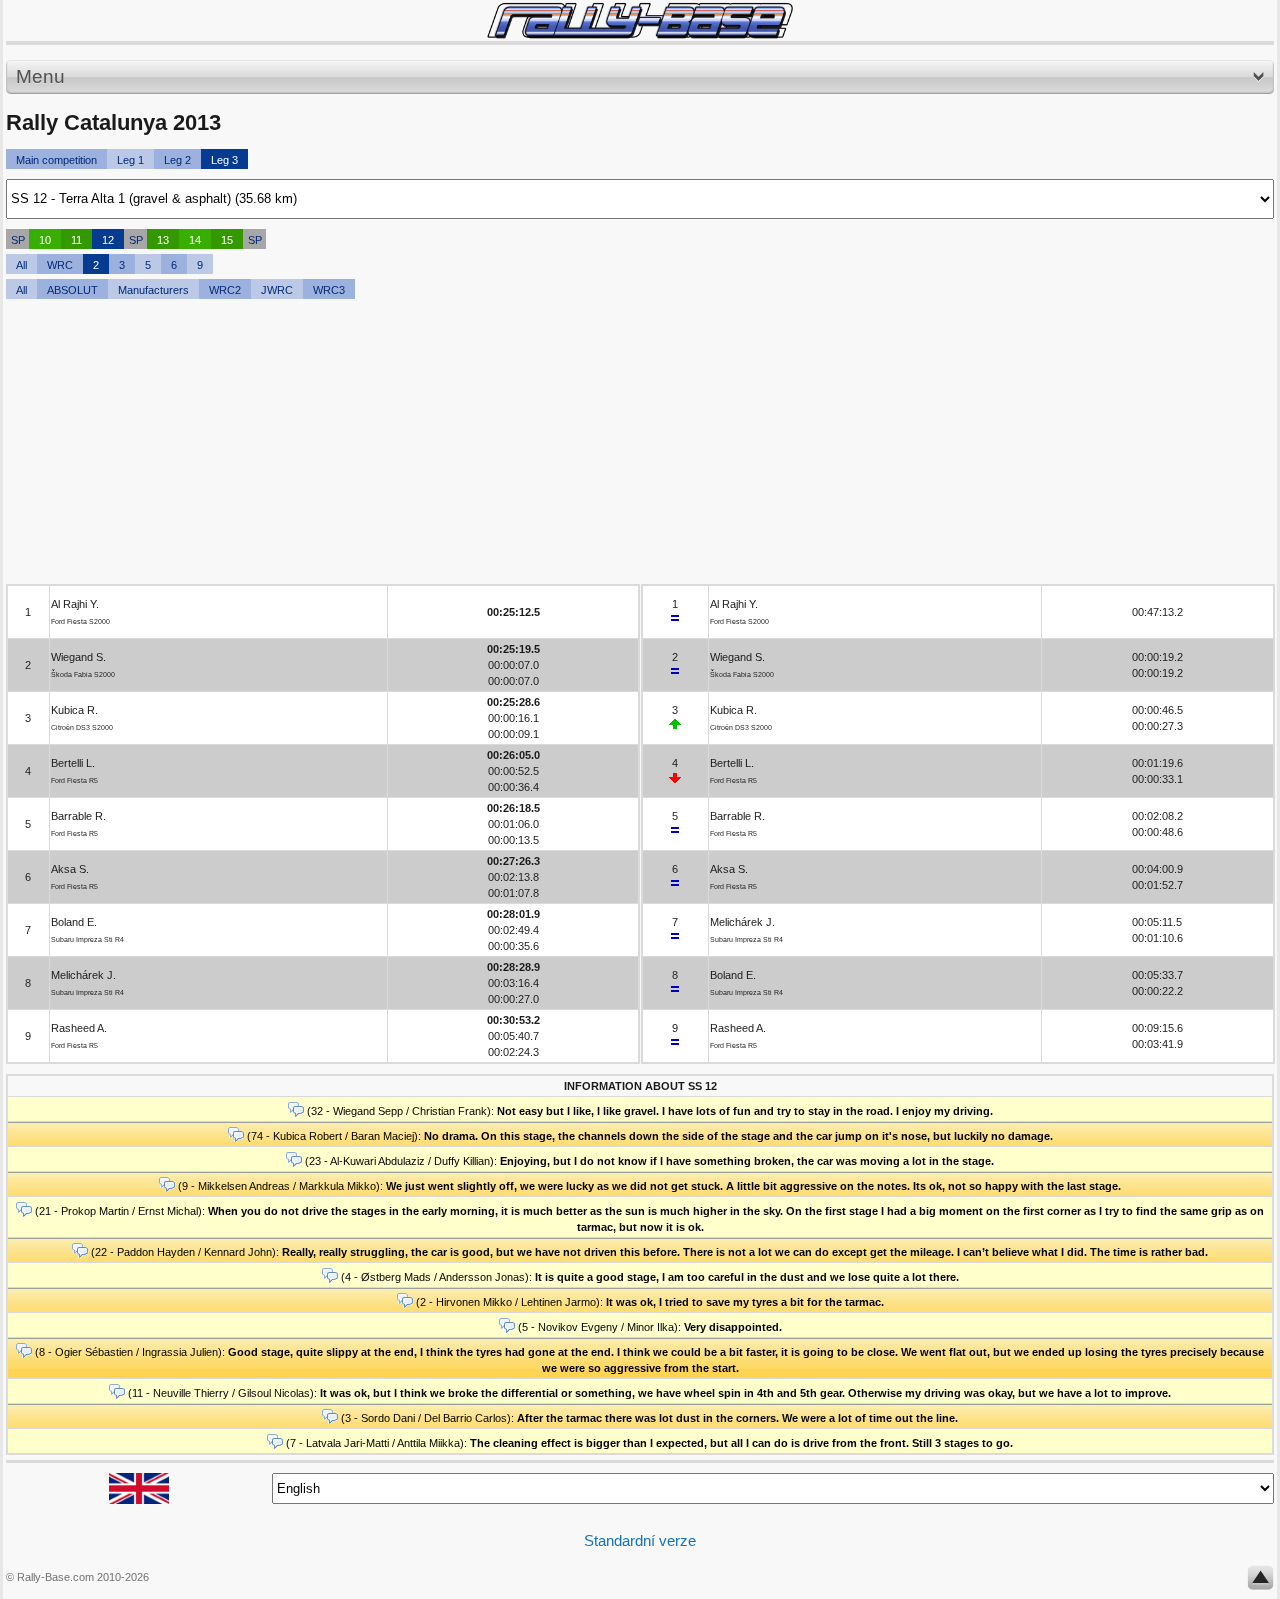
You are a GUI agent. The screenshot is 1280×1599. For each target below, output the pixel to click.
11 (76, 240)
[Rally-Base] (640, 20)
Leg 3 (224, 160)
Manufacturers (153, 290)
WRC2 (225, 290)
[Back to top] (1260, 1582)
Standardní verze (640, 1540)
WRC (60, 265)
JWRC (277, 290)
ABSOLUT (72, 290)
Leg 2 (177, 160)
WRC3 (329, 290)
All (21, 265)
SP (18, 240)
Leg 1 (130, 160)
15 (227, 240)
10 (45, 240)
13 (163, 240)
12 (108, 240)
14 (195, 240)
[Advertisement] (606, 444)
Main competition (56, 160)
